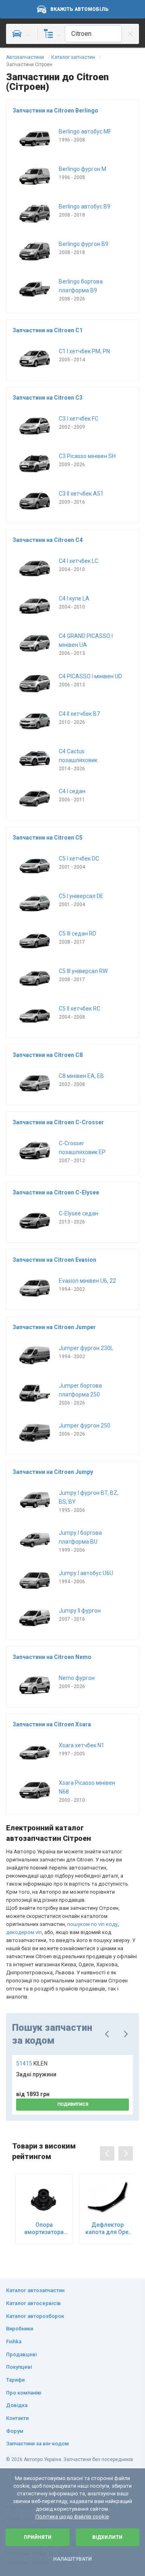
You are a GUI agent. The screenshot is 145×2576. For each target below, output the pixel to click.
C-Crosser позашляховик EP (82, 1148)
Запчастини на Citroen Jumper (54, 1327)
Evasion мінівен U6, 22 (87, 1281)
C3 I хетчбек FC (79, 419)
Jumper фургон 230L (86, 1348)
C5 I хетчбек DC (79, 859)
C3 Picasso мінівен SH (87, 456)
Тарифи (15, 2380)
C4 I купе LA (74, 598)
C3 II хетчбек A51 (81, 494)
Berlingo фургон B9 (84, 244)
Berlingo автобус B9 (85, 206)
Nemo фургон (77, 1678)
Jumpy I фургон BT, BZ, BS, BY (89, 1497)
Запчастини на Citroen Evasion (54, 1260)
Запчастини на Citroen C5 (48, 838)
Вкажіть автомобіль (80, 9)
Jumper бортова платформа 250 (80, 1390)
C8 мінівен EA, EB (81, 1076)
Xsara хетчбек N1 (82, 1745)
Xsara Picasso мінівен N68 (87, 1787)
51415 (32, 2063)
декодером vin (24, 1932)
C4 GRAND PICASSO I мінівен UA (86, 640)
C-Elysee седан (79, 1213)
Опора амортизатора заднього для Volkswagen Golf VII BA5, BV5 (44, 2229)
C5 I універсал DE (81, 896)
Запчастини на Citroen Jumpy (53, 1472)
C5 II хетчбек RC (80, 1009)
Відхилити (107, 2537)
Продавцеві (21, 2354)
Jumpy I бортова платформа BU (80, 1537)
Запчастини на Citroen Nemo (52, 1657)
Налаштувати (72, 2559)
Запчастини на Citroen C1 (48, 330)
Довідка (17, 2405)
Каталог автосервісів (33, 2303)
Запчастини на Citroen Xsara (52, 1724)
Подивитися (73, 2104)
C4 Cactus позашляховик (78, 756)
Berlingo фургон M (83, 169)
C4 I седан (72, 791)
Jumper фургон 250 (85, 1426)
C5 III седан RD (78, 934)
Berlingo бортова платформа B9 (81, 286)
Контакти (17, 2418)
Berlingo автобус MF (85, 131)
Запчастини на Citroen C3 (48, 398)
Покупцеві (19, 2367)
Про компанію (24, 2393)
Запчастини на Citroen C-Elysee (56, 1192)
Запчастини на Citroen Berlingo (55, 110)
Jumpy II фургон (80, 1611)
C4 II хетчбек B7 (79, 714)
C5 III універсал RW (83, 971)
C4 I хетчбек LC (79, 561)
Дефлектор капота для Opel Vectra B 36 (108, 2229)
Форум (15, 2431)
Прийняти (38, 2537)
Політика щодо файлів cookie (72, 2517)
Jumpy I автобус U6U (86, 1573)
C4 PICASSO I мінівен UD (90, 676)
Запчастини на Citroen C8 (48, 1055)
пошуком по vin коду (92, 1924)
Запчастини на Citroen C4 (48, 540)
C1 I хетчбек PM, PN (84, 351)
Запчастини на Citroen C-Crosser (58, 1122)
